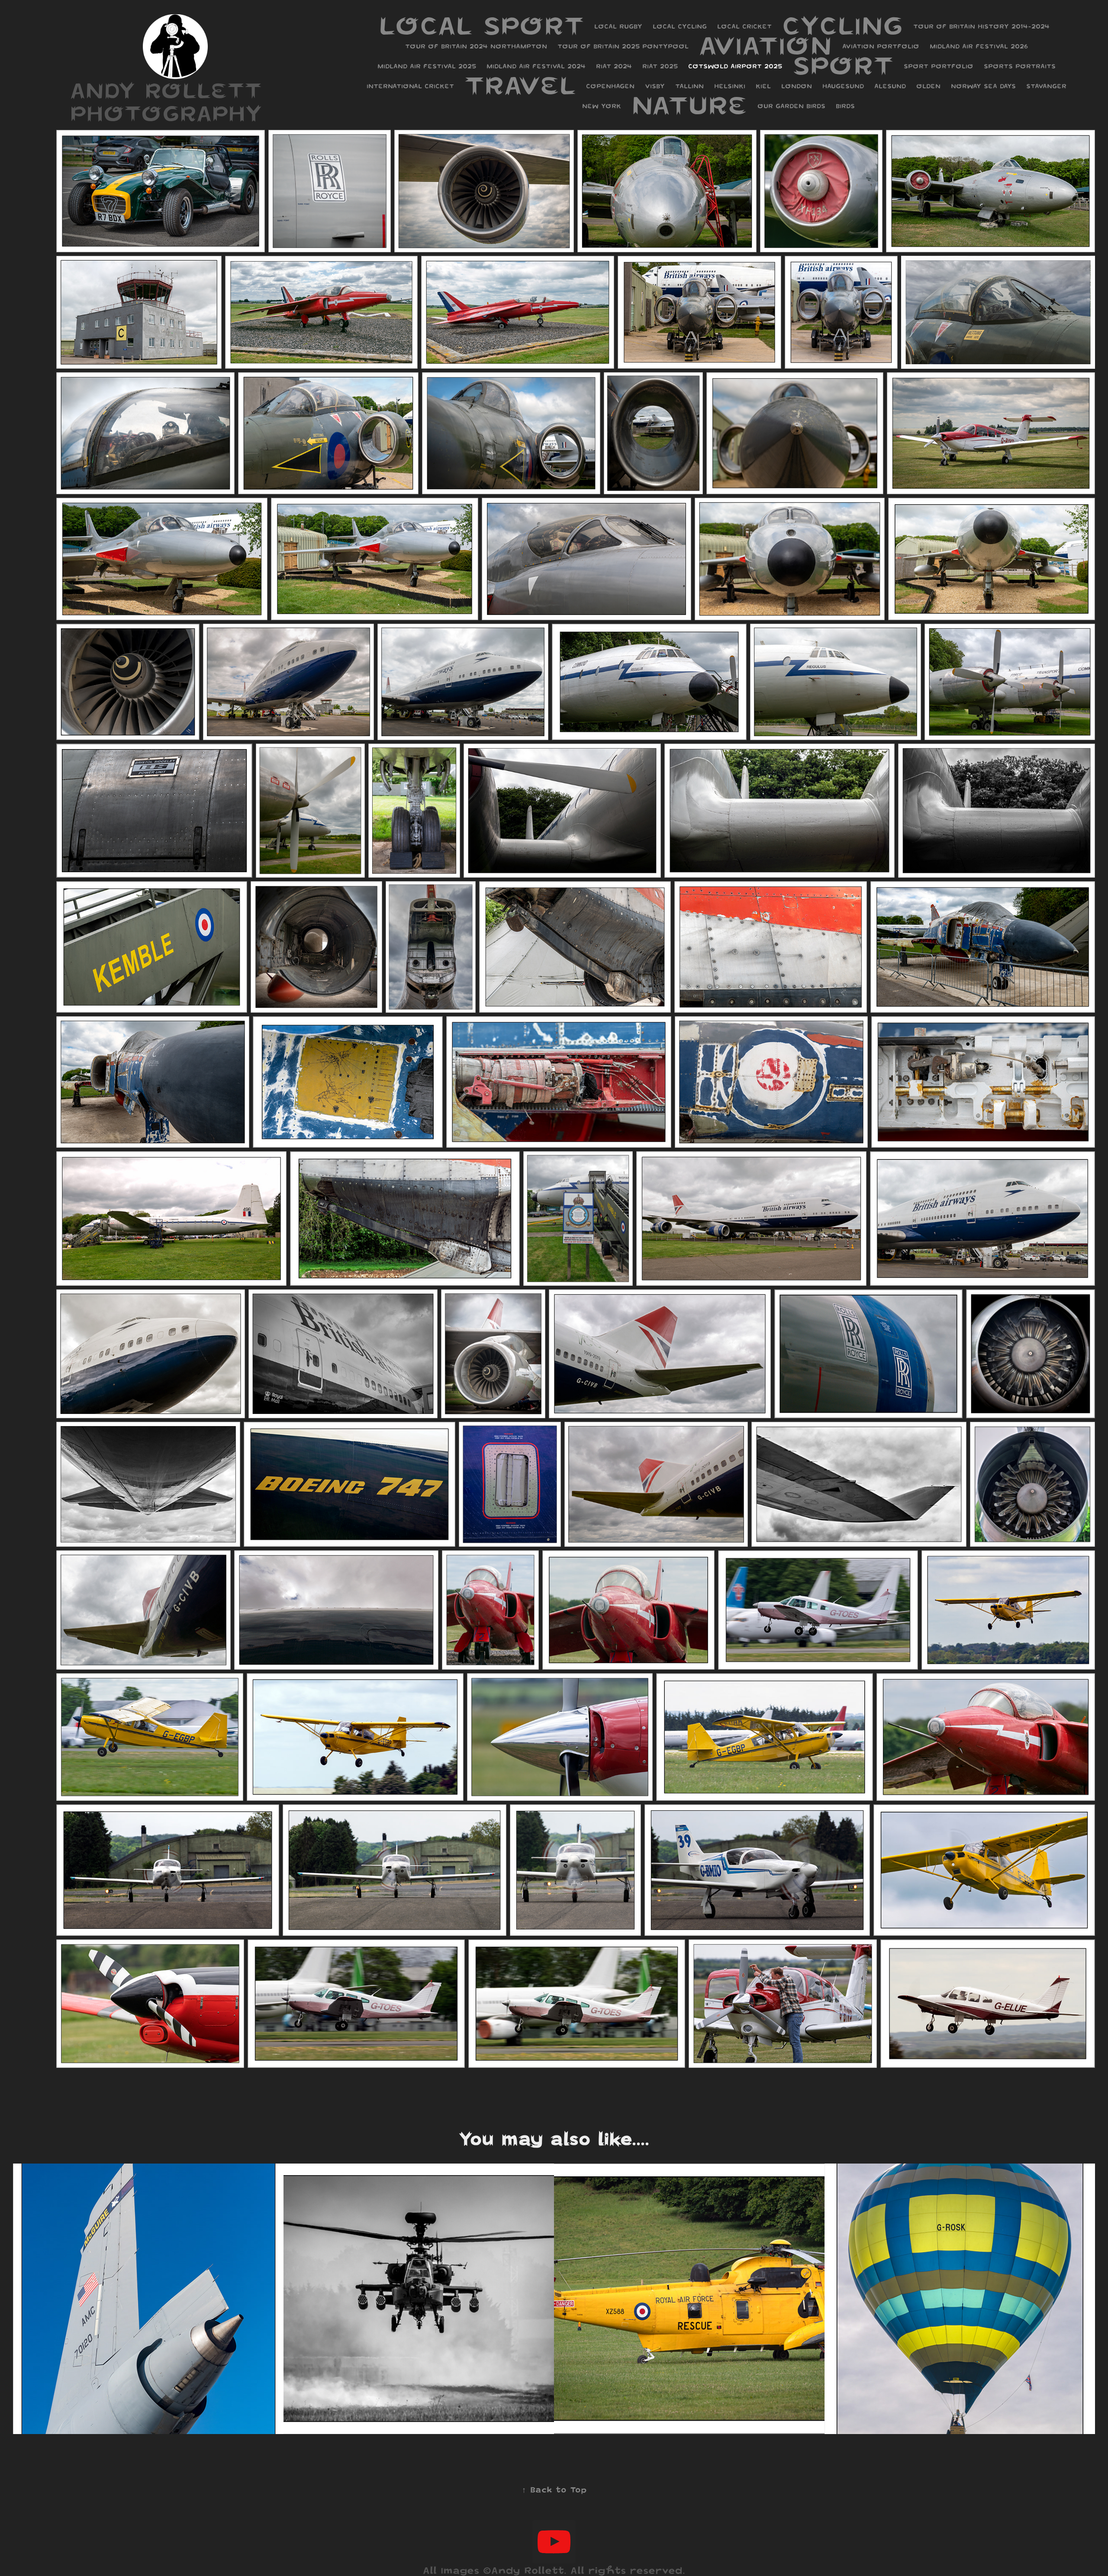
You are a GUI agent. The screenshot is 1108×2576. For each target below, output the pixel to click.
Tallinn (689, 86)
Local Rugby (618, 26)
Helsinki (730, 86)
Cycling (842, 26)
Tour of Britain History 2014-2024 (981, 26)
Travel (520, 85)
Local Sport (481, 26)
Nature (689, 105)
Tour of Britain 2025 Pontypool (623, 46)
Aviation (765, 45)
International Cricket (410, 86)
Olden (928, 86)
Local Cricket (744, 26)
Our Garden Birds (791, 106)
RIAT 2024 (614, 66)
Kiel (763, 86)
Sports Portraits (1020, 66)
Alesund (890, 86)
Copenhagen (610, 86)
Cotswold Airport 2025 (735, 66)
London (797, 86)
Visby (655, 86)
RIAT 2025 (660, 66)
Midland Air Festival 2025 (427, 66)
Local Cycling (680, 26)
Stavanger (1046, 86)
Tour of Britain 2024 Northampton (476, 46)
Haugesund (843, 86)
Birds (845, 106)
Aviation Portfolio (881, 46)
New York (602, 106)
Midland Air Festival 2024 (536, 66)
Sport (843, 65)
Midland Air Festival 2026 (979, 46)
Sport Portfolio (939, 66)
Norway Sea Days (983, 86)
